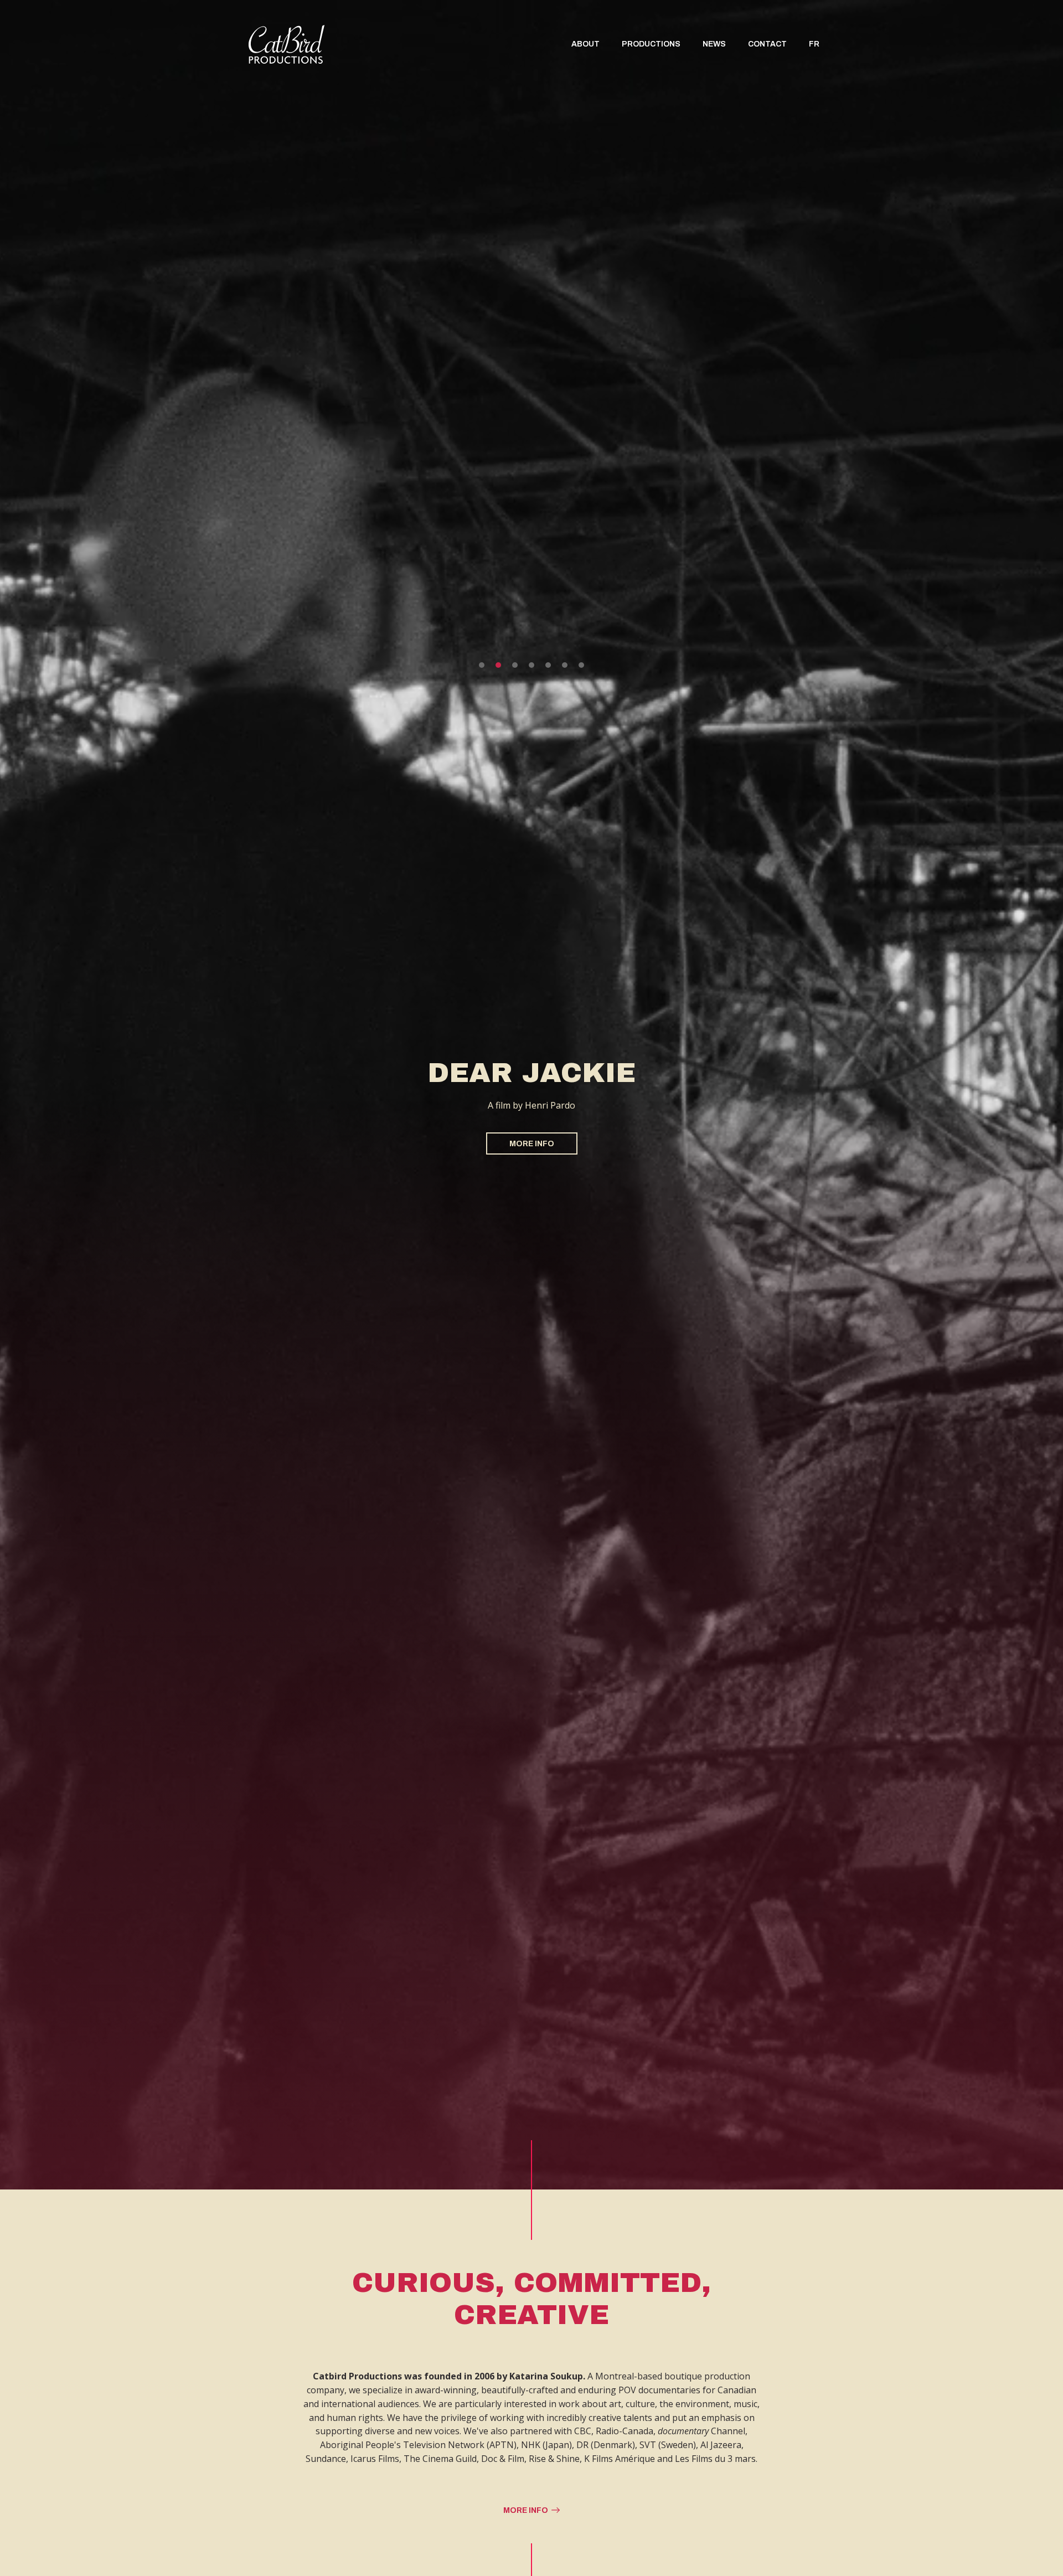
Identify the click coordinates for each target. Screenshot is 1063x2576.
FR (814, 44)
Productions (651, 44)
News (714, 44)
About (585, 44)
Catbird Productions (287, 44)
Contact (767, 44)
